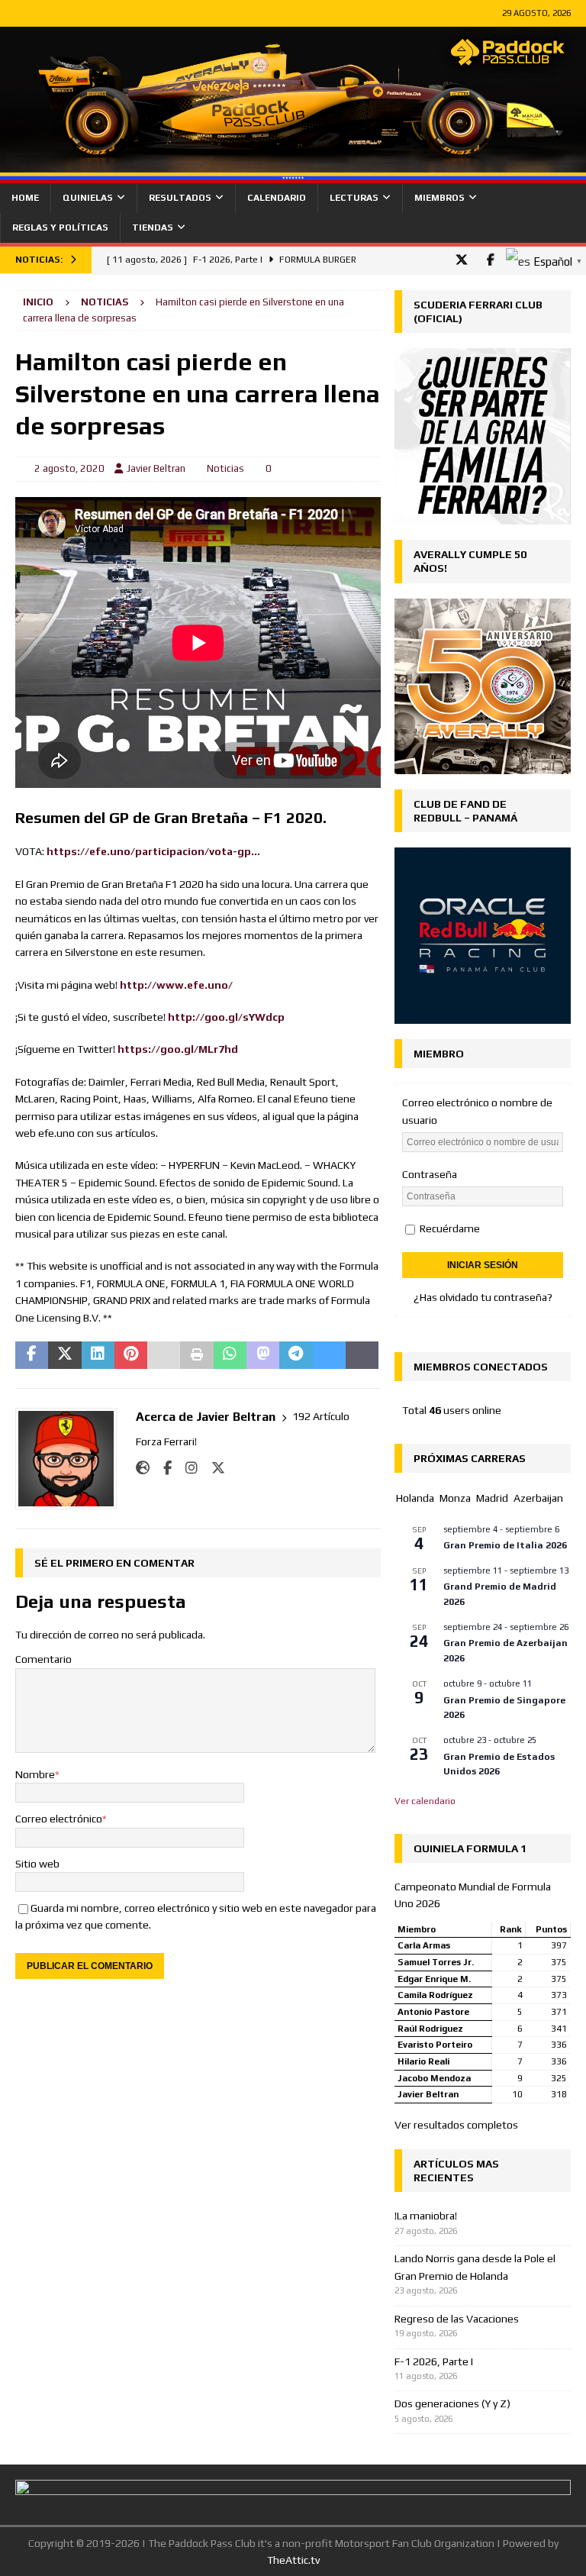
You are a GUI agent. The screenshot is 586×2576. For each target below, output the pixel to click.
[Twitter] (461, 260)
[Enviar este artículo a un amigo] (164, 1355)
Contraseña (430, 1174)
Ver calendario (425, 1801)
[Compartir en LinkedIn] (98, 1355)
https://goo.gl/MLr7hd (178, 1049)
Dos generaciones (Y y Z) (452, 2403)
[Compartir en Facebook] (32, 1355)
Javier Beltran (156, 468)
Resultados (180, 198)
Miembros (439, 198)
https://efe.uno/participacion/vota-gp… (153, 851)
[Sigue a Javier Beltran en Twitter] (213, 1468)
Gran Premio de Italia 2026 (505, 1545)
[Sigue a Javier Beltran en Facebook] (162, 1468)
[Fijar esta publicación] (131, 1355)
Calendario (277, 198)
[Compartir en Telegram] (296, 1355)
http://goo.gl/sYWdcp (226, 1017)
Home (25, 198)
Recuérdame (449, 1228)
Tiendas (153, 228)
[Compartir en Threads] (362, 1355)
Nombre (35, 1774)
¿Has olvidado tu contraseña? (483, 1297)
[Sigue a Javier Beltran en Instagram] (186, 1468)
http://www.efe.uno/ (176, 985)
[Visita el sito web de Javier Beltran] (143, 1468)
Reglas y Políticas (60, 228)
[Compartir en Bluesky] (329, 1355)
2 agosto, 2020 (69, 468)
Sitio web (37, 1864)
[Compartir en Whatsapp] (230, 1355)
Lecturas (354, 198)
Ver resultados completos (456, 2125)
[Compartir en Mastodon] (263, 1355)
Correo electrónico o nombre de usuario (477, 1111)
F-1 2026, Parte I (434, 2361)
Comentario (43, 1659)
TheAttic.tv (293, 2560)
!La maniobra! (426, 2216)
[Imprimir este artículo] (196, 1355)
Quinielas (88, 198)
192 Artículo (321, 1416)
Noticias (225, 468)
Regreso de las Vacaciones (457, 2319)
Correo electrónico (59, 1819)
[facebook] (490, 260)
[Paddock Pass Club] (293, 174)
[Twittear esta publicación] (64, 1355)
